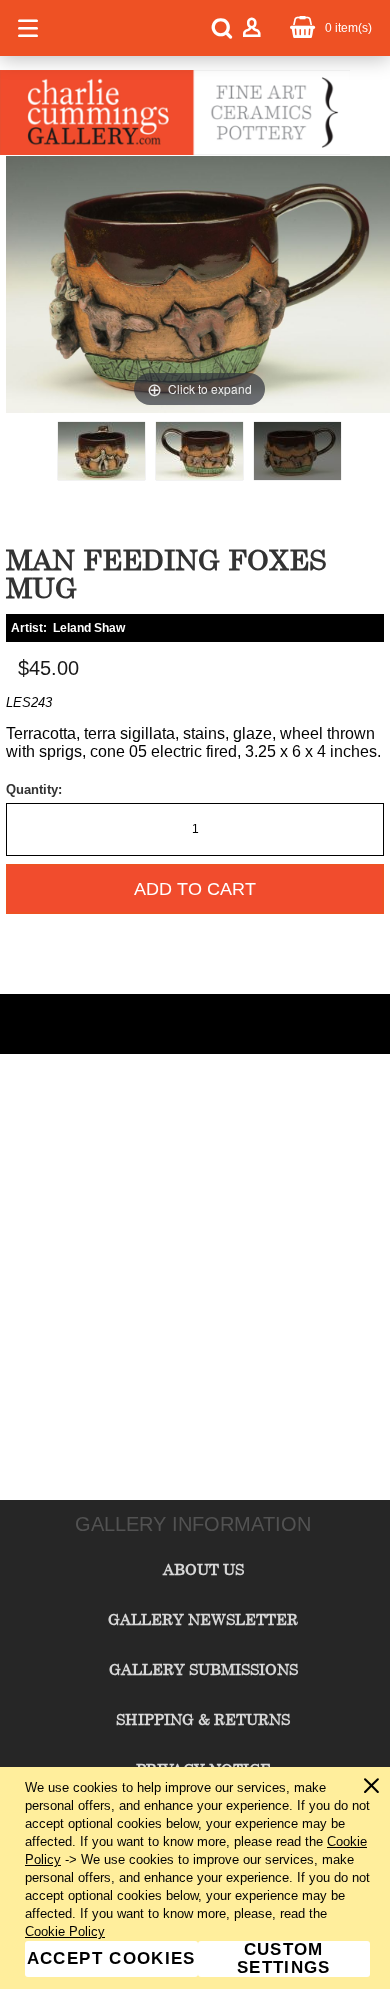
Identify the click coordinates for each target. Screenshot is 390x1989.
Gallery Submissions (203, 1669)
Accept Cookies (111, 1958)
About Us (203, 1569)
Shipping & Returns (203, 1719)
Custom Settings (284, 1959)
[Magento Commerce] (175, 151)
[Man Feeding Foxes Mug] (101, 451)
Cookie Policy (65, 1931)
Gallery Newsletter (203, 1619)
